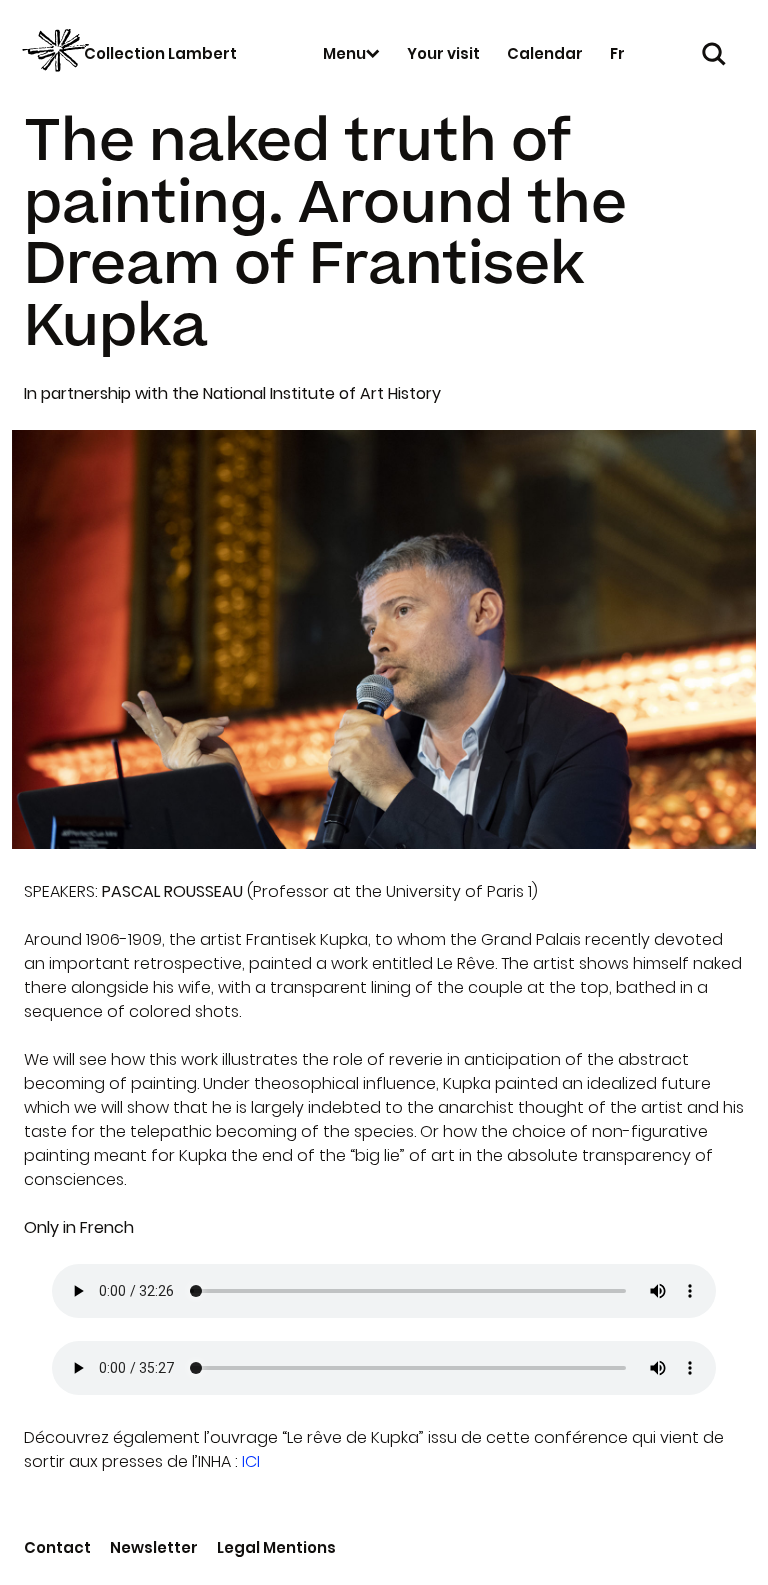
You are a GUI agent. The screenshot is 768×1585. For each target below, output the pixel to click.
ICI (251, 1461)
